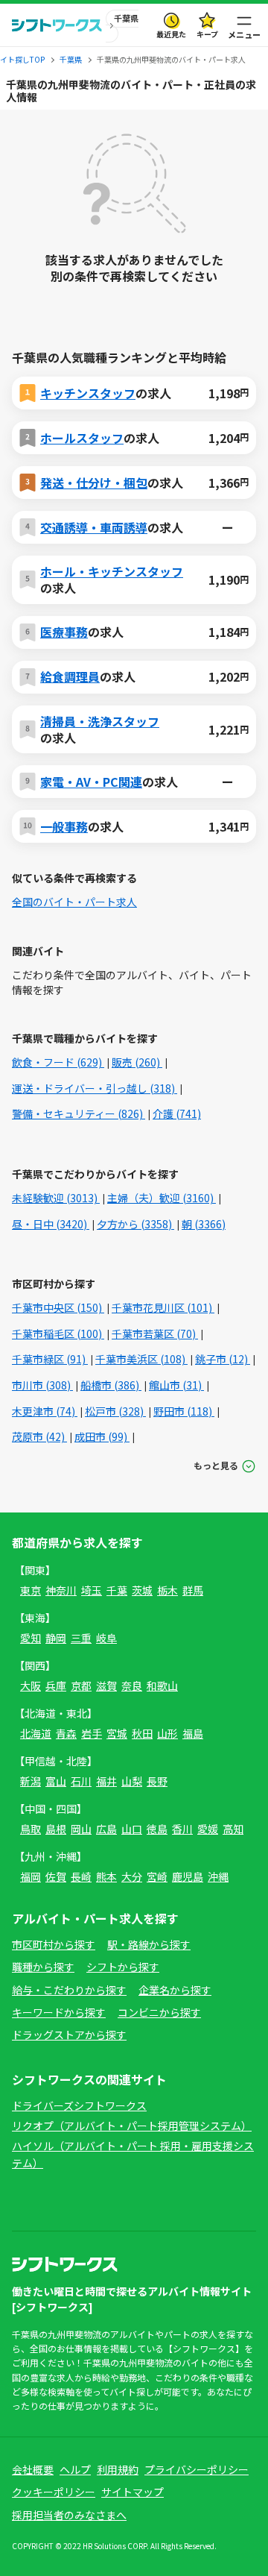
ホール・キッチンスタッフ (112, 571)
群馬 (193, 1590)
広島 (106, 1829)
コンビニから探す (159, 2012)
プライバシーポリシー (197, 2469)
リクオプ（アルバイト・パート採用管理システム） (132, 2126)
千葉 (117, 1590)
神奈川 (61, 1590)
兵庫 (56, 1686)
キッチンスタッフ (88, 393)
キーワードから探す (59, 2012)
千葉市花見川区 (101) (163, 1307)
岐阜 (106, 1638)
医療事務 (64, 632)
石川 (81, 1781)
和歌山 (162, 1686)
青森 (66, 1733)
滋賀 (106, 1686)
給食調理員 (70, 676)
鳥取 (31, 1829)
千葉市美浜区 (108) (141, 1359)
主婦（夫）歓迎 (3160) (162, 1198)
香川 (182, 1829)
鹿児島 (188, 1876)
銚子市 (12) (223, 1359)
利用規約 (118, 2469)
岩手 (92, 1733)
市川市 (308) (42, 1385)
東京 (31, 1590)
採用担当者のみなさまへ (69, 2515)
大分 (132, 1876)
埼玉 (92, 1590)
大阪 (31, 1686)
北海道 (36, 1733)
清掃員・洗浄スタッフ (100, 721)
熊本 (106, 1876)
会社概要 (33, 2469)
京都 (81, 1686)
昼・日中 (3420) (51, 1224)
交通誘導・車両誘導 (94, 527)
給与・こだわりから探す (69, 1990)
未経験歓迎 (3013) (56, 1198)
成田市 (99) (102, 1436)
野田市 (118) (184, 1411)
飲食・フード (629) (58, 1062)
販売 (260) (137, 1062)
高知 (233, 1829)
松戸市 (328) (115, 1411)
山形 (167, 1733)
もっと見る (216, 1465)
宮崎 (157, 1876)
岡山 (81, 1829)
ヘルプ (75, 2469)
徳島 (157, 1829)
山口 (132, 1829)
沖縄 (218, 1876)
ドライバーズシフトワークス (79, 2105)
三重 (81, 1638)
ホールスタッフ (82, 438)
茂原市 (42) (39, 1436)
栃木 (167, 1590)
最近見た (171, 34)
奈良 (132, 1686)
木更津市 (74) (45, 1411)
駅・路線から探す (149, 1944)
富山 (56, 1781)
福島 (193, 1733)
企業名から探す (175, 1990)
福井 (106, 1781)
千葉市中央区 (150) (58, 1307)
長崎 (81, 1876)
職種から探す (43, 1967)
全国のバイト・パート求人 (74, 902)
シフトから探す (123, 1967)
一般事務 (64, 826)
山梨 (132, 1781)
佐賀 (56, 1876)
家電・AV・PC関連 (91, 782)
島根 (56, 1829)
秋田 (142, 1733)
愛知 (31, 1638)
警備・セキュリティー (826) (79, 1113)
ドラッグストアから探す (69, 2035)
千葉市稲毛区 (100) (58, 1333)
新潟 (31, 1781)
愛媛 (208, 1829)
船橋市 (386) (111, 1385)
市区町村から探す (54, 1944)
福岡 (31, 1876)
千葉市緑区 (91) (50, 1359)
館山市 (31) (176, 1385)
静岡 (56, 1638)
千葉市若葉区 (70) (155, 1333)
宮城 (117, 1733)
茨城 (142, 1590)
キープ (207, 34)
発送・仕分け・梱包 (94, 483)
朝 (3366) (204, 1224)
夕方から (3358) (135, 1224)
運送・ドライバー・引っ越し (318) (95, 1088)
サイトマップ (133, 2492)
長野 (157, 1781)
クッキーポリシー (54, 2492)
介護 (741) (177, 1113)
